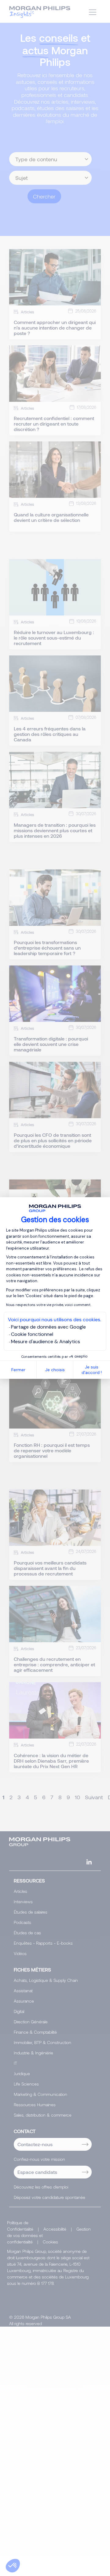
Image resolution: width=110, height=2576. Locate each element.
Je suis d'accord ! (92, 1370)
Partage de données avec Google (48, 1327)
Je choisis (55, 1370)
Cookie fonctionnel (32, 1334)
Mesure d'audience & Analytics (46, 1342)
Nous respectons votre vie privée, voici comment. (49, 1305)
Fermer (18, 1370)
